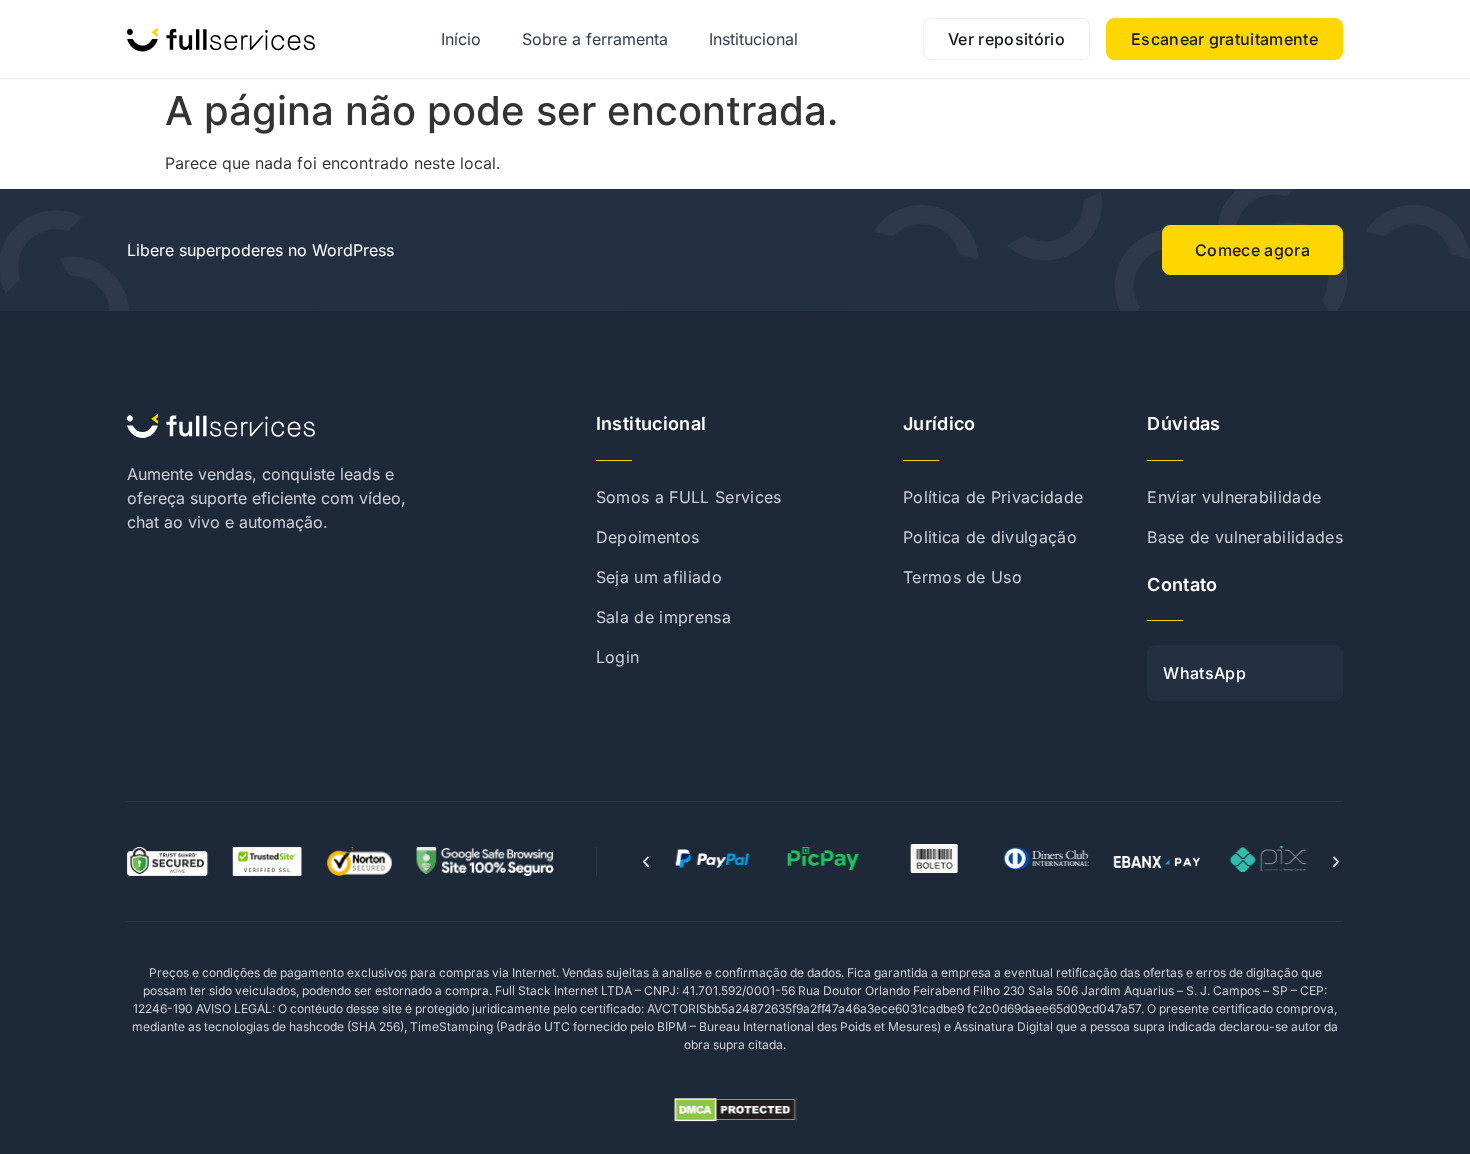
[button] (646, 862)
